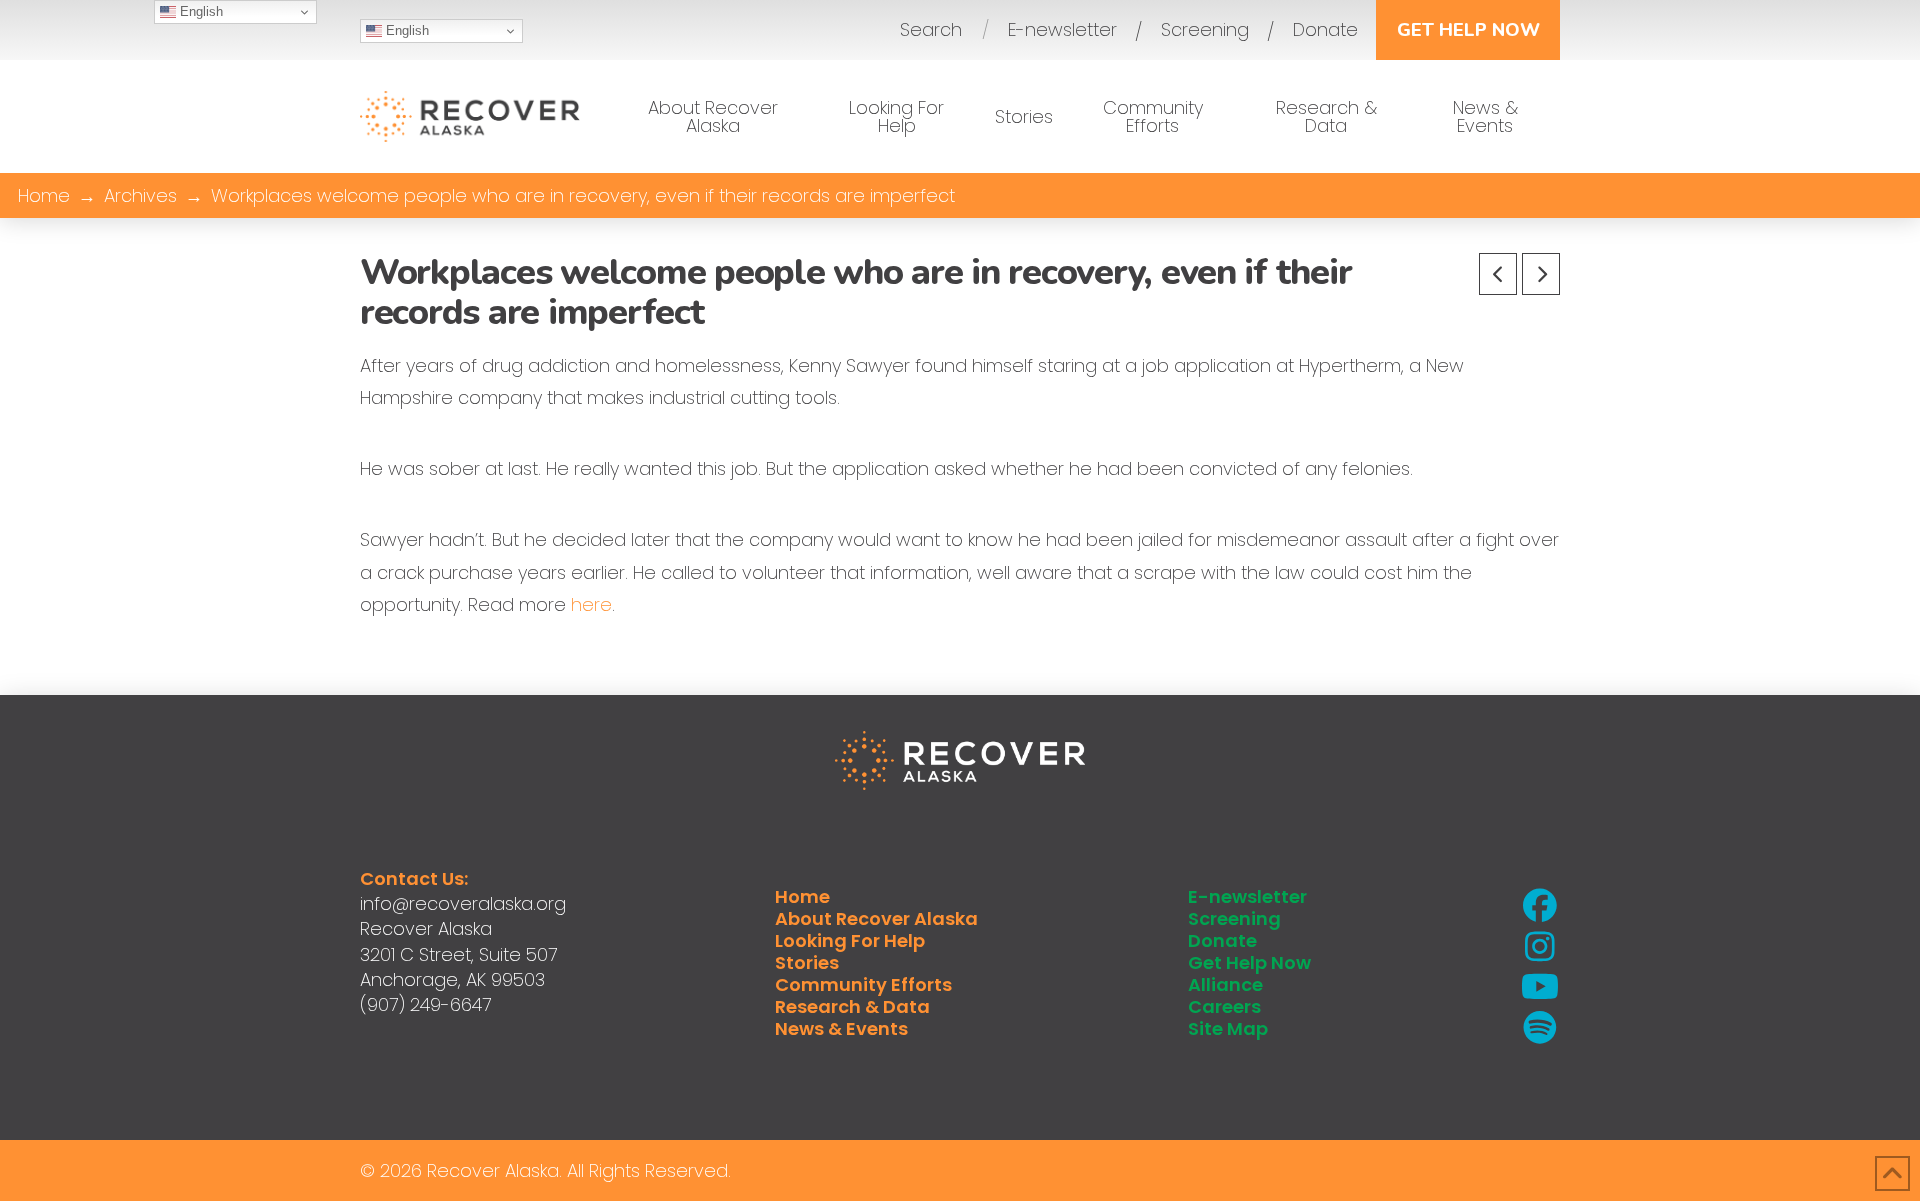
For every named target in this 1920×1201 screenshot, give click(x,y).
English (405, 30)
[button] (931, 30)
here (591, 604)
